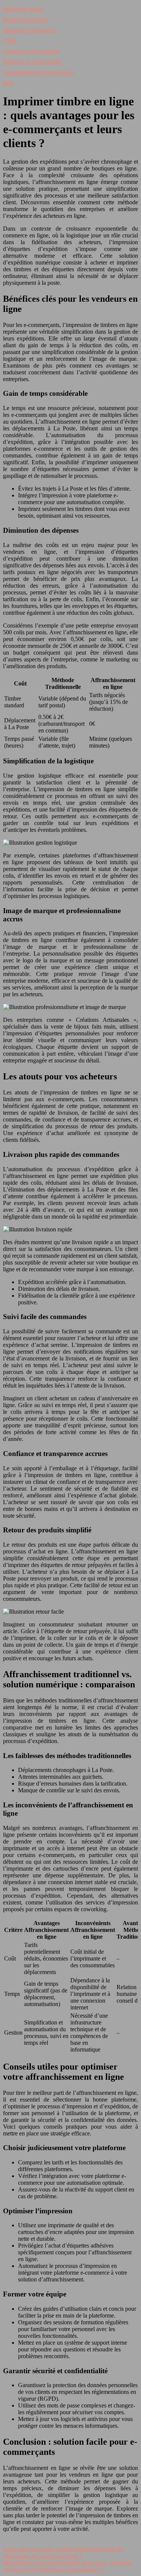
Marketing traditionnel (29, 30)
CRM (10, 41)
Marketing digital (23, 9)
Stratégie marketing (26, 20)
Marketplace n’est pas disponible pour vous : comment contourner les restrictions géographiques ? (67, 2566)
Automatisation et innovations (38, 72)
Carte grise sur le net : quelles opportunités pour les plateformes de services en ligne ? (63, 2552)
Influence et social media (32, 62)
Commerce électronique (31, 51)
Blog (9, 83)
